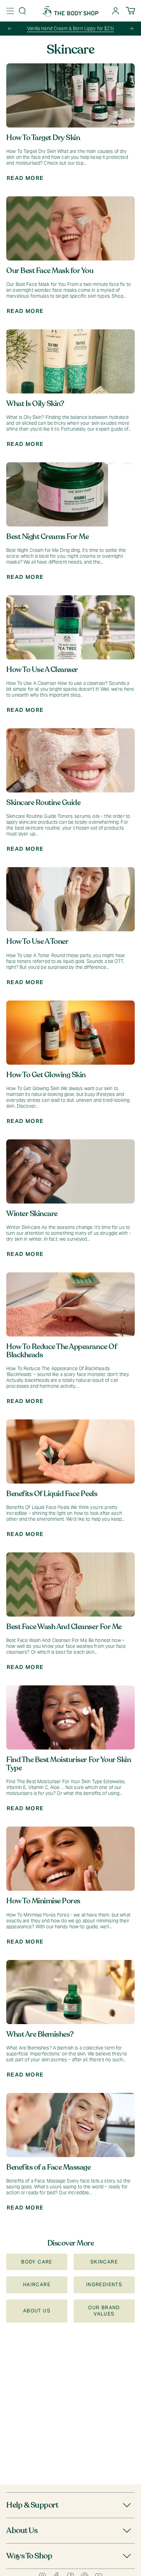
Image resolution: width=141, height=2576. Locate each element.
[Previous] (10, 29)
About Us (22, 2530)
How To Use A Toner (37, 941)
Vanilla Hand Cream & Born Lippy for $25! (70, 28)
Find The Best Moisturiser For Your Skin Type (69, 1764)
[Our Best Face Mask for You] (70, 228)
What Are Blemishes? (40, 2034)
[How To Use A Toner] (70, 899)
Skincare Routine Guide (43, 803)
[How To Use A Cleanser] (70, 627)
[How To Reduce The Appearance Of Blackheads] (70, 1304)
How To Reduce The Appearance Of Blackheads (61, 1351)
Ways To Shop (29, 2556)
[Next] (131, 29)
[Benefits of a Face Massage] (70, 2125)
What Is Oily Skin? (35, 404)
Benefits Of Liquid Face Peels (52, 1494)
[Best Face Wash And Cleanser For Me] (70, 1584)
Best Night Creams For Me (47, 537)
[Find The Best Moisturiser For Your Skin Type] (70, 1717)
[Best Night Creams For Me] (70, 494)
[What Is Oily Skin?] (70, 361)
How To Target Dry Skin (43, 138)
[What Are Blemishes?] (70, 1992)
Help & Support (32, 2505)
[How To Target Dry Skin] (70, 95)
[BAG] (130, 11)
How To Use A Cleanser (42, 670)
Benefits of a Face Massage (49, 2167)
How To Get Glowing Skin (46, 1075)
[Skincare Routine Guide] (70, 760)
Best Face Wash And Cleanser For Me (64, 1627)
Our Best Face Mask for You (50, 271)
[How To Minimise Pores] (70, 1859)
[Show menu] (10, 11)
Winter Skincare (32, 1214)
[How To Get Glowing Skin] (70, 1033)
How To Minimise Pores (43, 1901)
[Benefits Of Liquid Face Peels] (70, 1451)
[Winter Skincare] (70, 1171)
